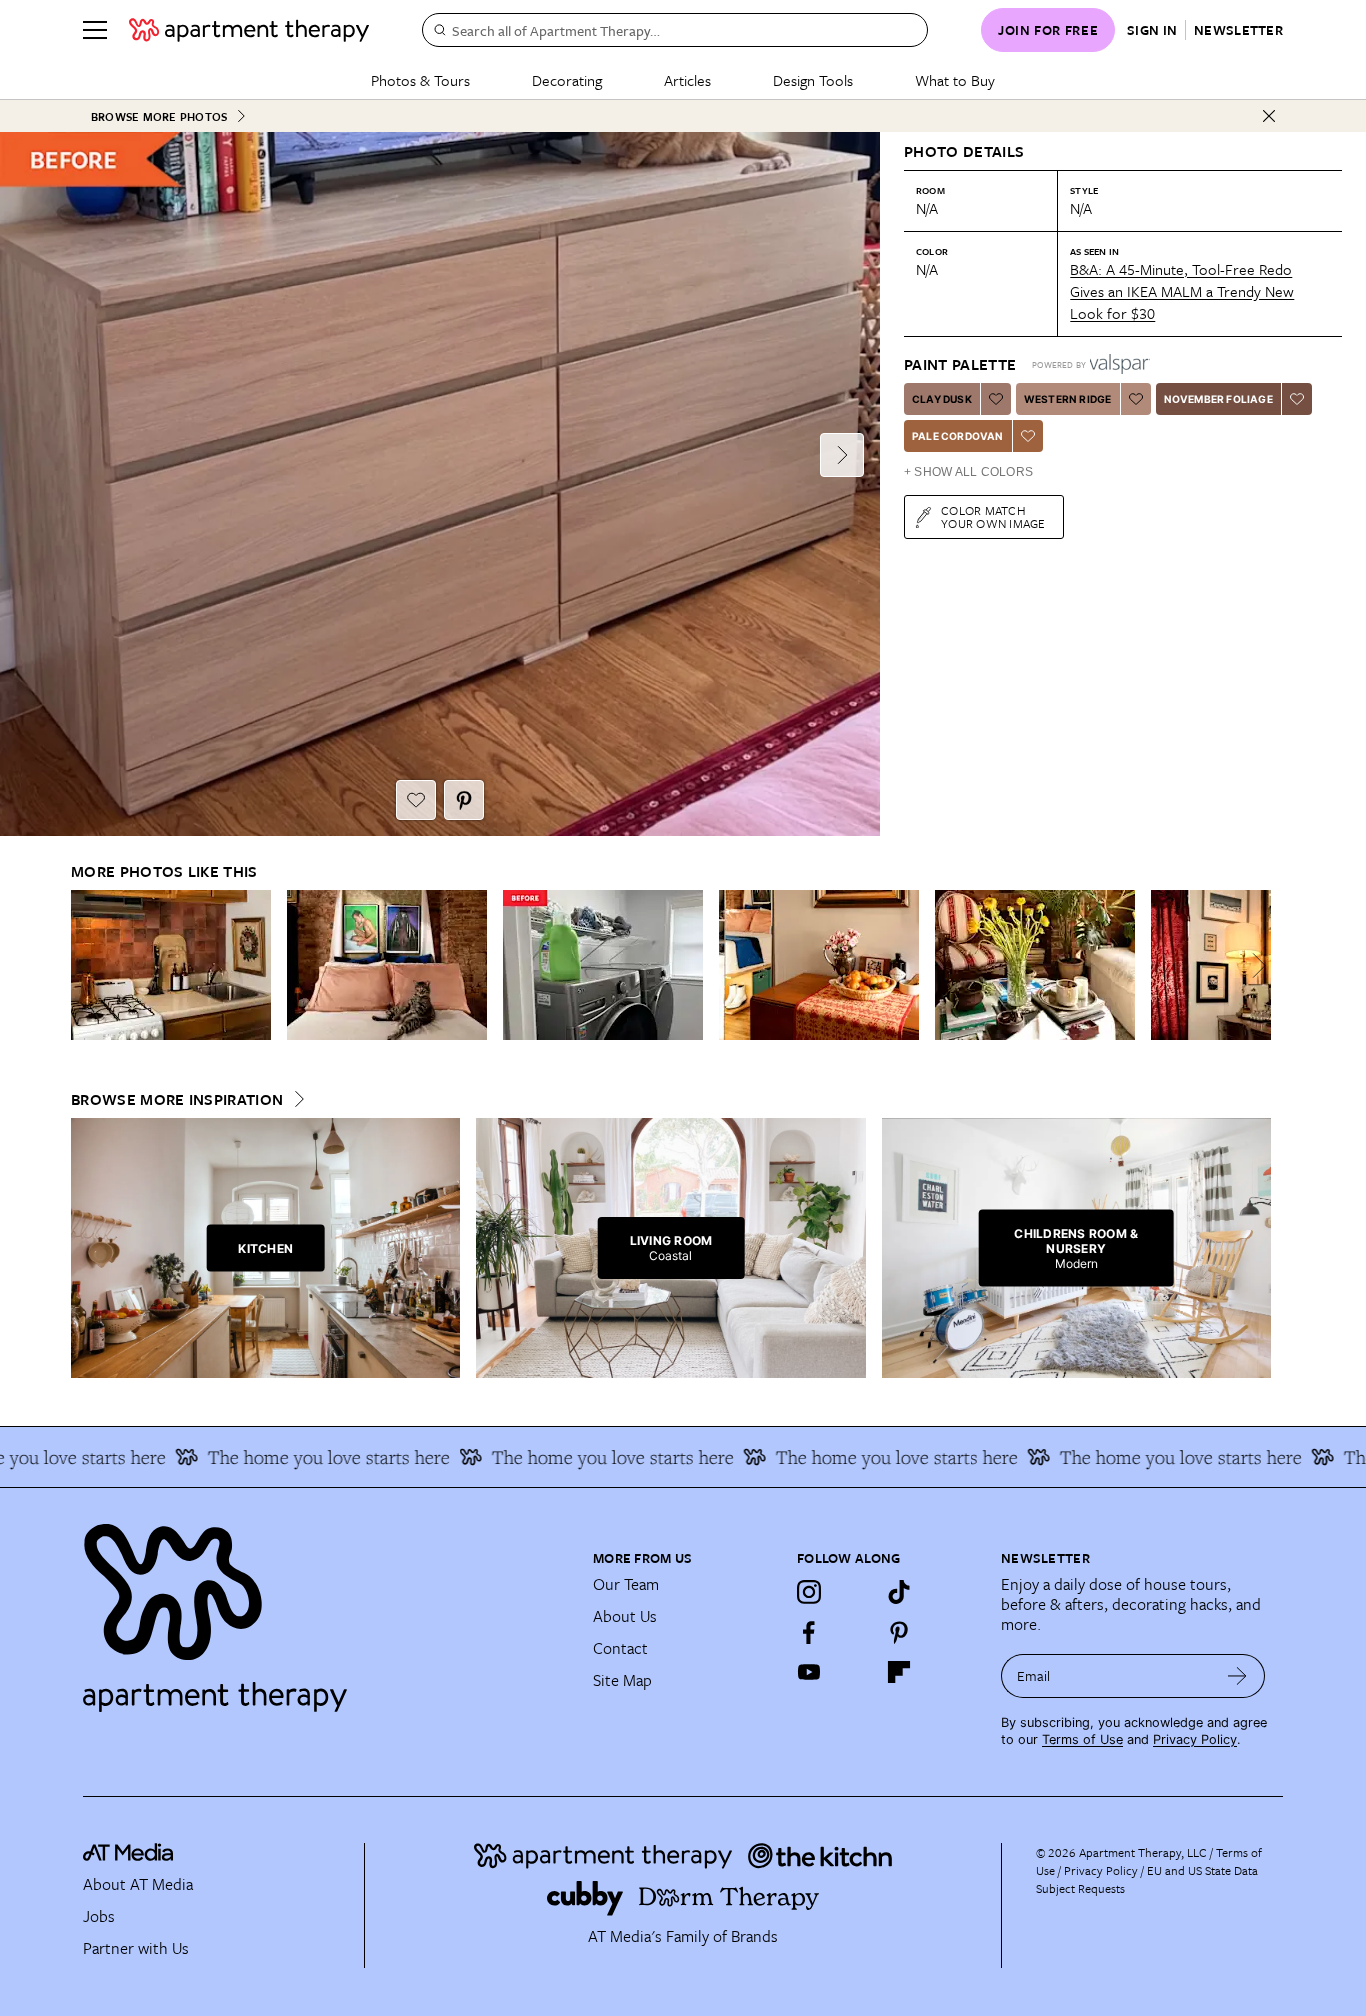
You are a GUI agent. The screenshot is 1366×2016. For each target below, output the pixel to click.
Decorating (567, 80)
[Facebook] (809, 1632)
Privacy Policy (1195, 1739)
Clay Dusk (942, 399)
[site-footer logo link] (128, 1855)
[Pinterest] (899, 1632)
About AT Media (138, 1884)
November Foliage (1218, 399)
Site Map (622, 1680)
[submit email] (1237, 1676)
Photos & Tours (420, 80)
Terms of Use (1082, 1739)
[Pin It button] (464, 800)
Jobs (99, 1916)
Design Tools (813, 80)
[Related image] (171, 965)
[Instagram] (809, 1592)
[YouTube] (809, 1672)
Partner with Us (136, 1948)
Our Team (626, 1584)
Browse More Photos (159, 116)
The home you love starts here (297, 1457)
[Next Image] (842, 455)
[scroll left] (87, 965)
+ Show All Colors (968, 472)
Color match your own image (993, 516)
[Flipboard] (899, 1672)
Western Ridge (1068, 399)
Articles (687, 80)
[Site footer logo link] (326, 1609)
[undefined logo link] (249, 30)
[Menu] (95, 30)
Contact (620, 1648)
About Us (625, 1616)
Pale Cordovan (958, 436)
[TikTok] (899, 1592)
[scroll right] (1255, 965)
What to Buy (955, 80)
